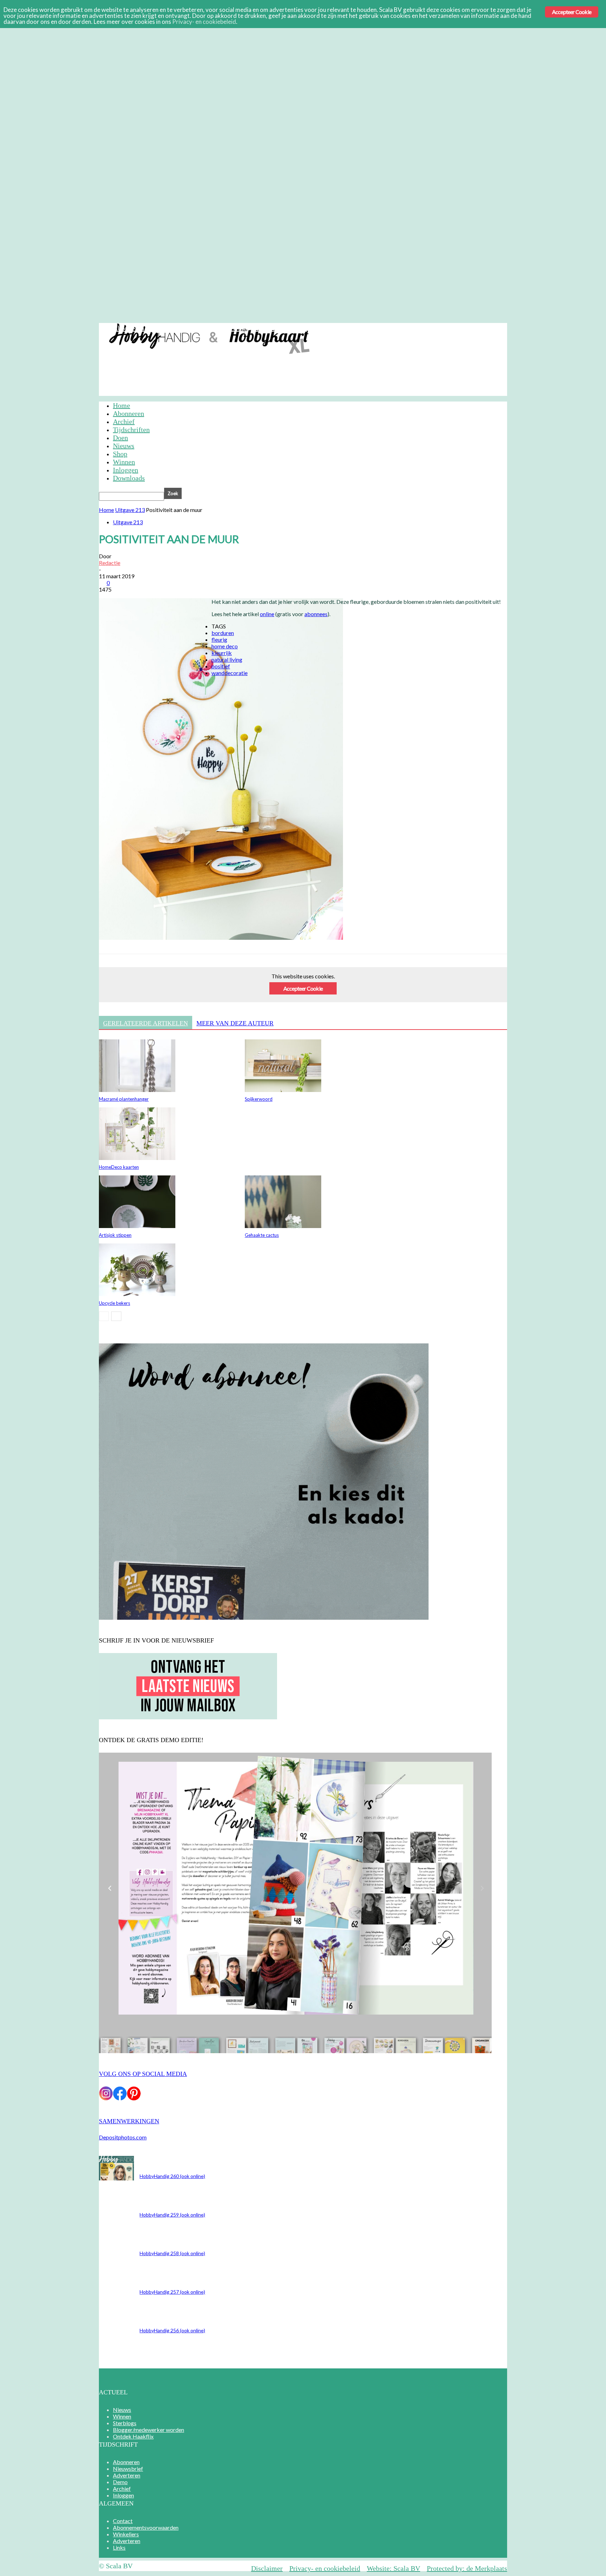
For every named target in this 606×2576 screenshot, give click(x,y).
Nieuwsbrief (168, 328)
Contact (123, 2521)
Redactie (110, 563)
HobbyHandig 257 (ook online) (172, 2292)
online (267, 614)
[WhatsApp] (186, 986)
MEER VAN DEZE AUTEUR (235, 1023)
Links (119, 2547)
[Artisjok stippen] (137, 1226)
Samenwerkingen (129, 2121)
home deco (225, 646)
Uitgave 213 (130, 510)
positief (221, 666)
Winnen (124, 462)
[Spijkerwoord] (283, 1090)
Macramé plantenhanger (124, 1099)
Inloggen (294, 328)
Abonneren (129, 328)
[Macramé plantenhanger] (137, 1090)
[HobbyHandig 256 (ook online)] (116, 2178)
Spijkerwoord (259, 1099)
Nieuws (124, 446)
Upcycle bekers (115, 1303)
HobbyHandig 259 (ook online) (172, 2215)
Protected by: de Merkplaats (467, 2568)
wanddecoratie (230, 673)
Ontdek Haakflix (133, 2436)
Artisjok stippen (115, 1235)
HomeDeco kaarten (119, 1167)
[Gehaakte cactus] (283, 1226)
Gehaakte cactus (262, 1235)
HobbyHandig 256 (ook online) (172, 2330)
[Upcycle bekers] (137, 1294)
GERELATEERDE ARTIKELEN (146, 1023)
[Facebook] (110, 986)
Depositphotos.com (123, 2137)
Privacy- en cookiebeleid (325, 2568)
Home (122, 405)
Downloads (129, 478)
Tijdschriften (131, 430)
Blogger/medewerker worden (149, 2430)
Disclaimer (267, 2568)
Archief (264, 328)
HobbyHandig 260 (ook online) (172, 2176)
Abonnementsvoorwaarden (146, 2527)
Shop (120, 454)
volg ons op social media (143, 2074)
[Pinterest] (161, 986)
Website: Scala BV (393, 2568)
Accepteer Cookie (303, 988)
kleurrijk (222, 653)
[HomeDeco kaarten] (137, 1158)
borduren (223, 633)
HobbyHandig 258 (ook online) (172, 2253)
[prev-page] (104, 1316)
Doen (120, 438)
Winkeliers (126, 2534)
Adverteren (208, 328)
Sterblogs (125, 2423)
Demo (239, 328)
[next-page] (116, 1316)
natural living (227, 659)
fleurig (219, 639)
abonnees (316, 614)
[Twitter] (136, 986)
